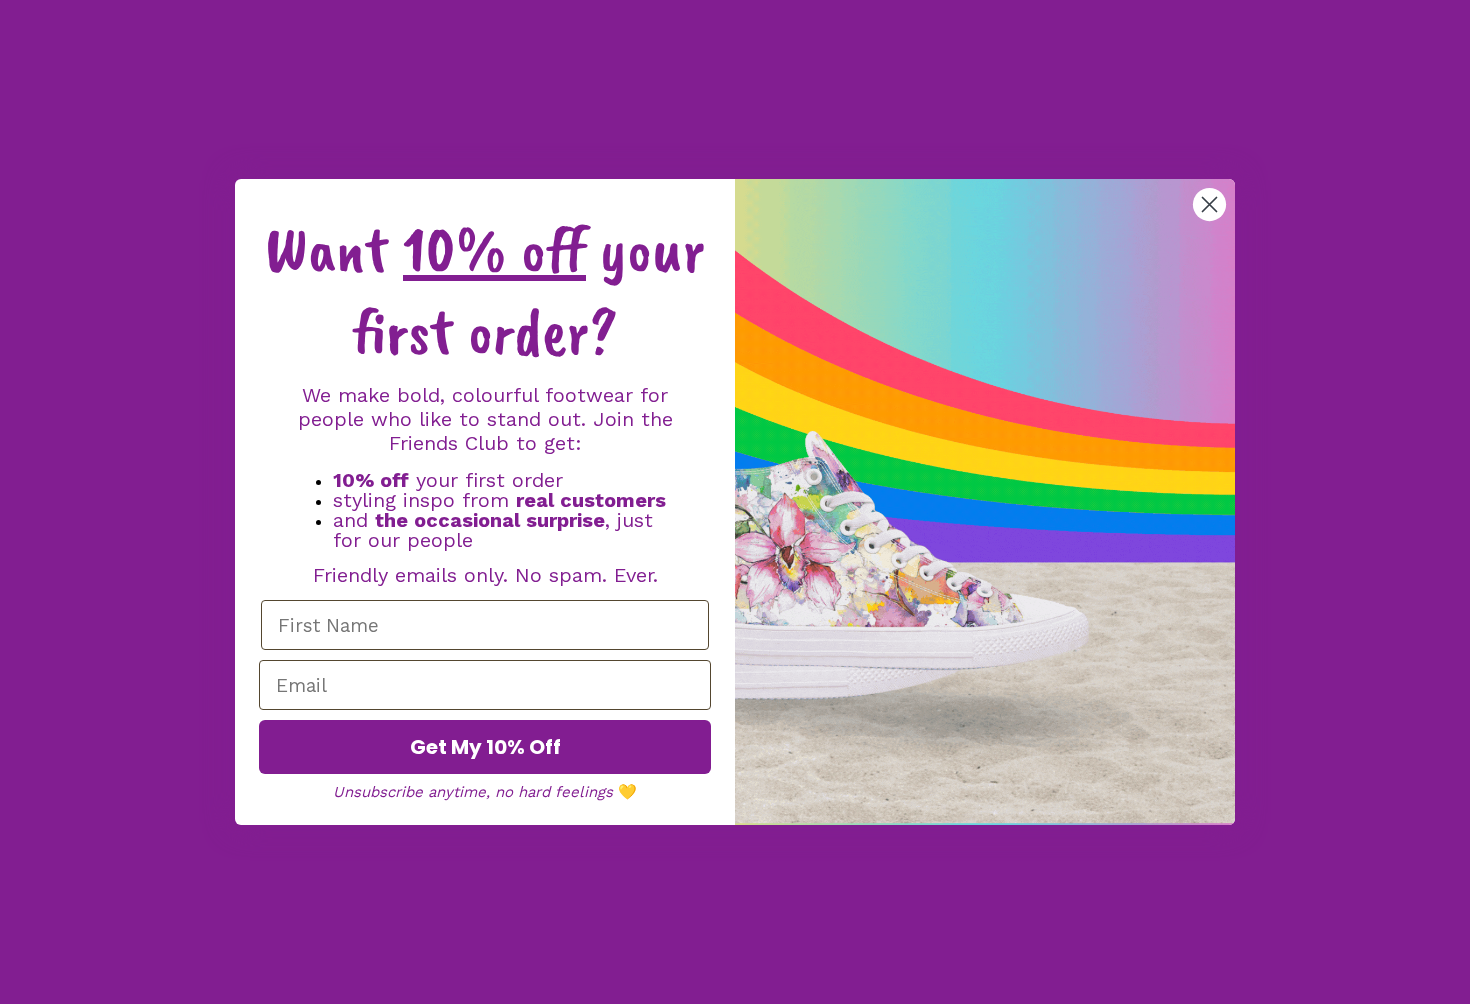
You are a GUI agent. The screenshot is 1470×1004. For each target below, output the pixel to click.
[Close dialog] (1209, 204)
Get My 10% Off (485, 747)
